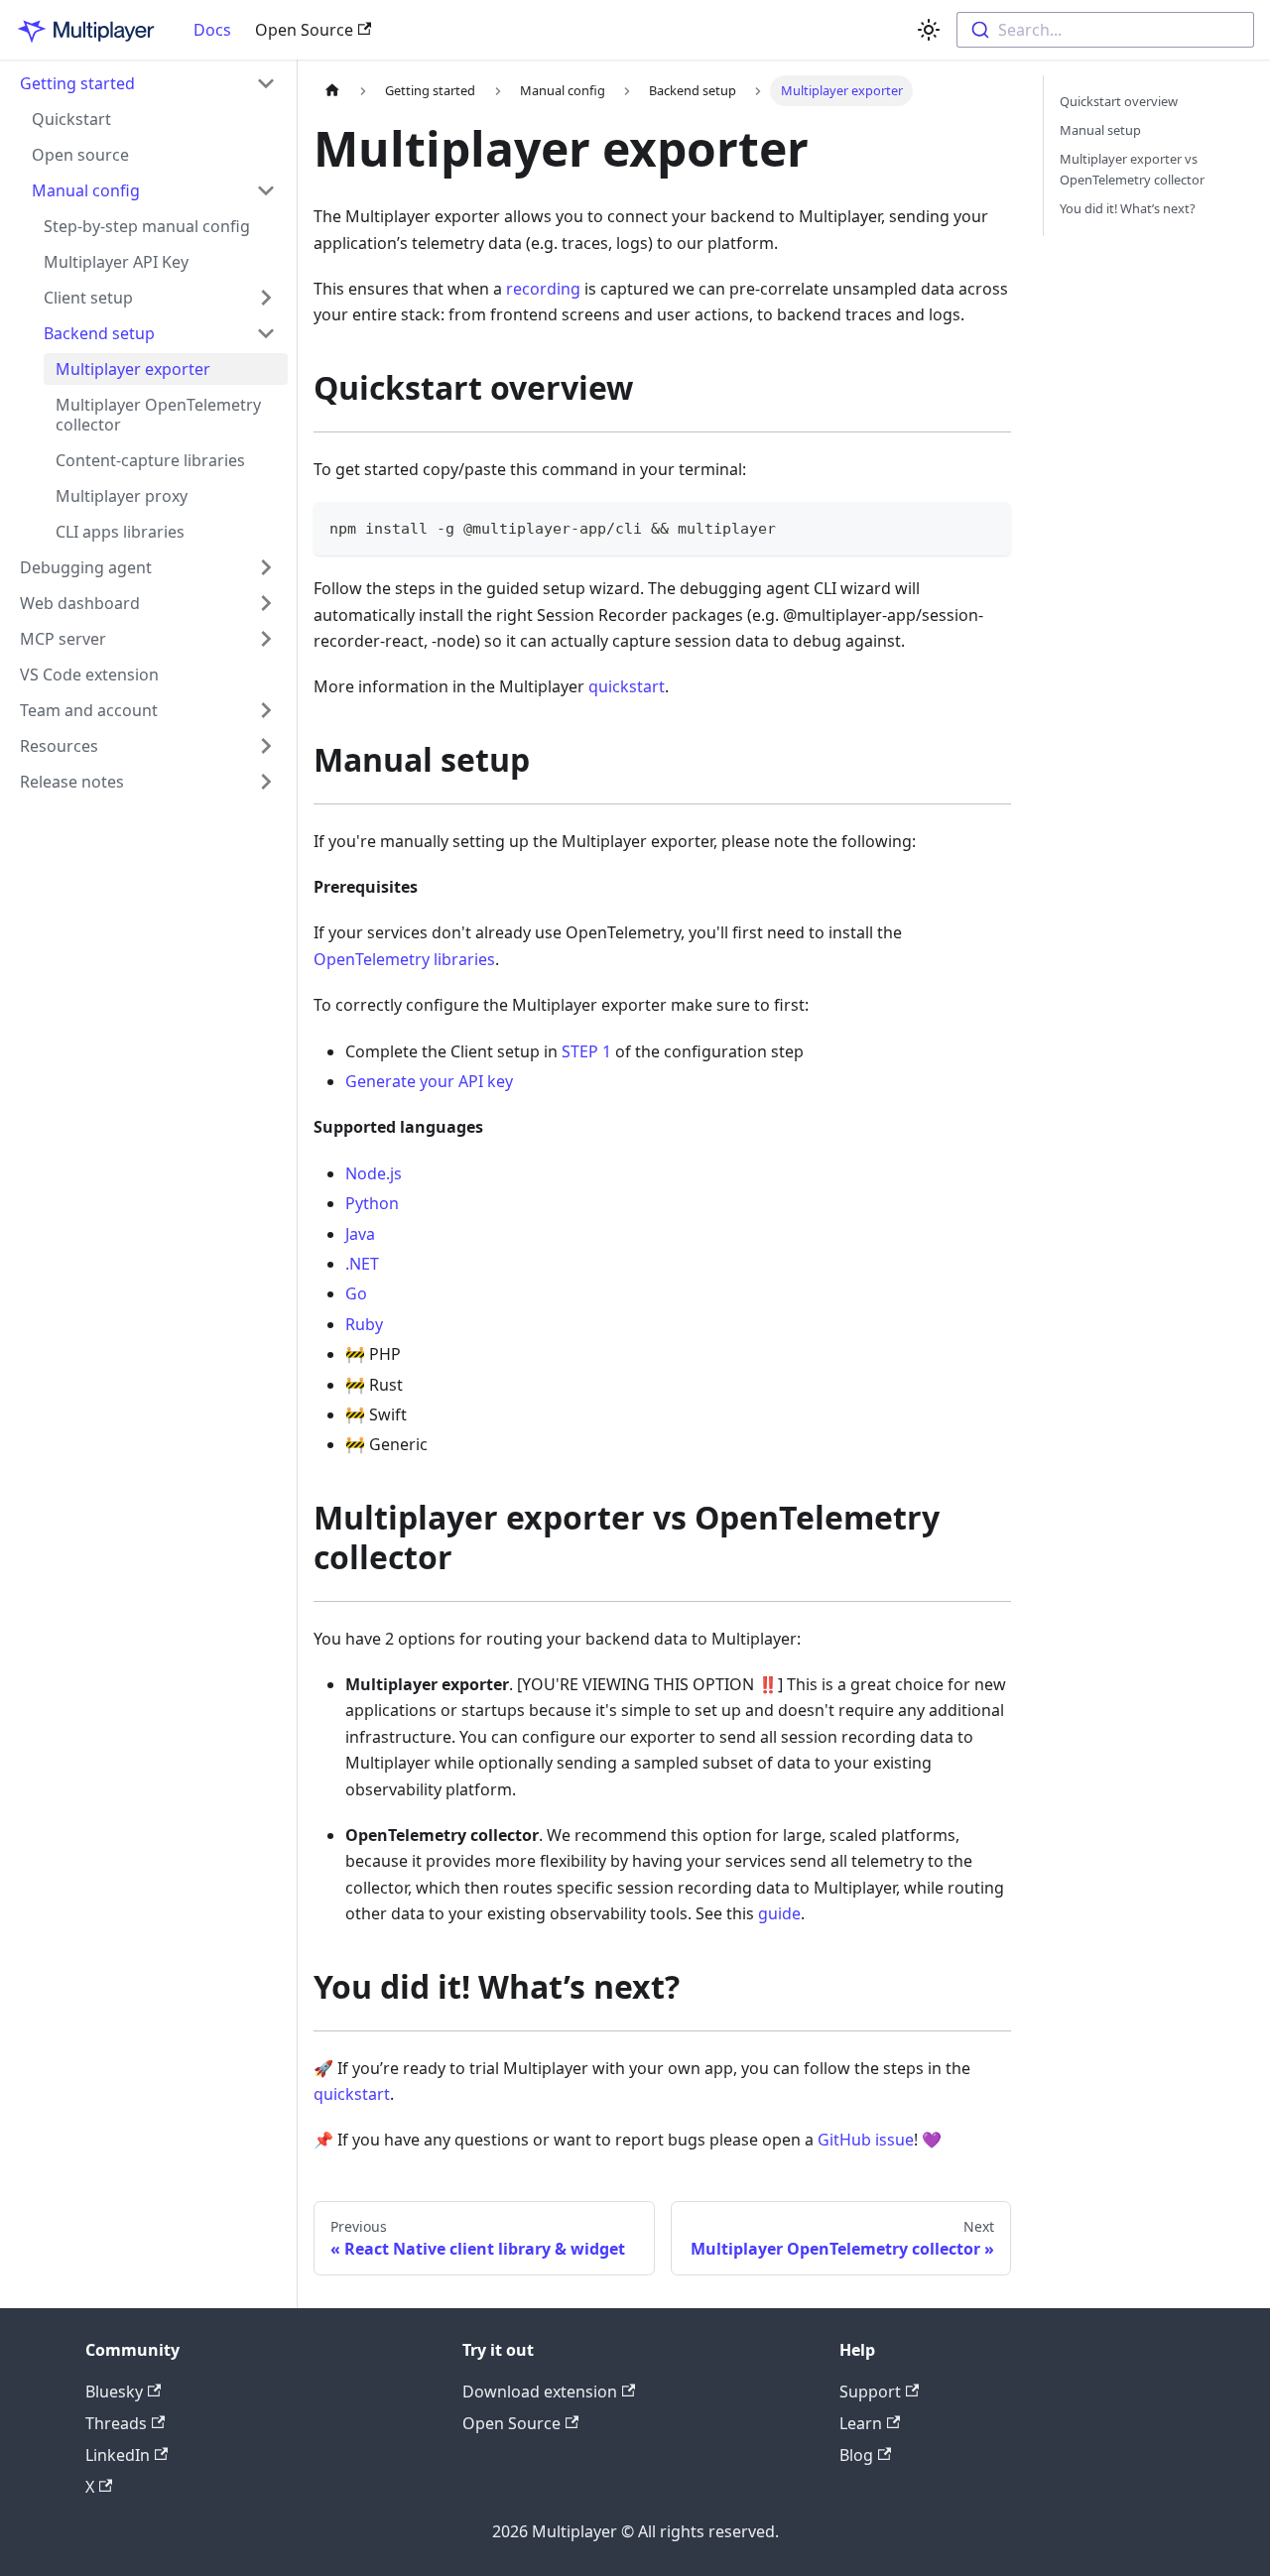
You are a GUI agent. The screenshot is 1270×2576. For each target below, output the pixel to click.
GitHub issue (866, 2140)
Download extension (540, 2392)
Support (870, 2392)
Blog (856, 2455)
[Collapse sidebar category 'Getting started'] (266, 83)
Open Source (304, 30)
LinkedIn (118, 2455)
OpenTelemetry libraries (404, 959)
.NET (362, 1264)
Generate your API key (429, 1081)
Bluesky (114, 2392)
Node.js (374, 1173)
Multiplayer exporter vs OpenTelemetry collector (1132, 169)
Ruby (364, 1324)
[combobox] (1105, 30)
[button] (160, 298)
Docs (212, 30)
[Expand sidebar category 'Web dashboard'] (266, 603)
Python (372, 1203)
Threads (116, 2423)
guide (779, 1913)
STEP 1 (586, 1051)
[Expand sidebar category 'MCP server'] (266, 639)
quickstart (627, 686)
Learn (861, 2423)
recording (543, 289)
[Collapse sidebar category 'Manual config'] (266, 190)
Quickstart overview (1119, 101)
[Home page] (332, 91)
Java (360, 1234)
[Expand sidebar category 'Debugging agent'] (266, 567)
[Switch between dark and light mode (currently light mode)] (929, 30)
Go (356, 1293)
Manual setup (1100, 130)
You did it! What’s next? (1128, 208)
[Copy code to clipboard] (987, 526)
